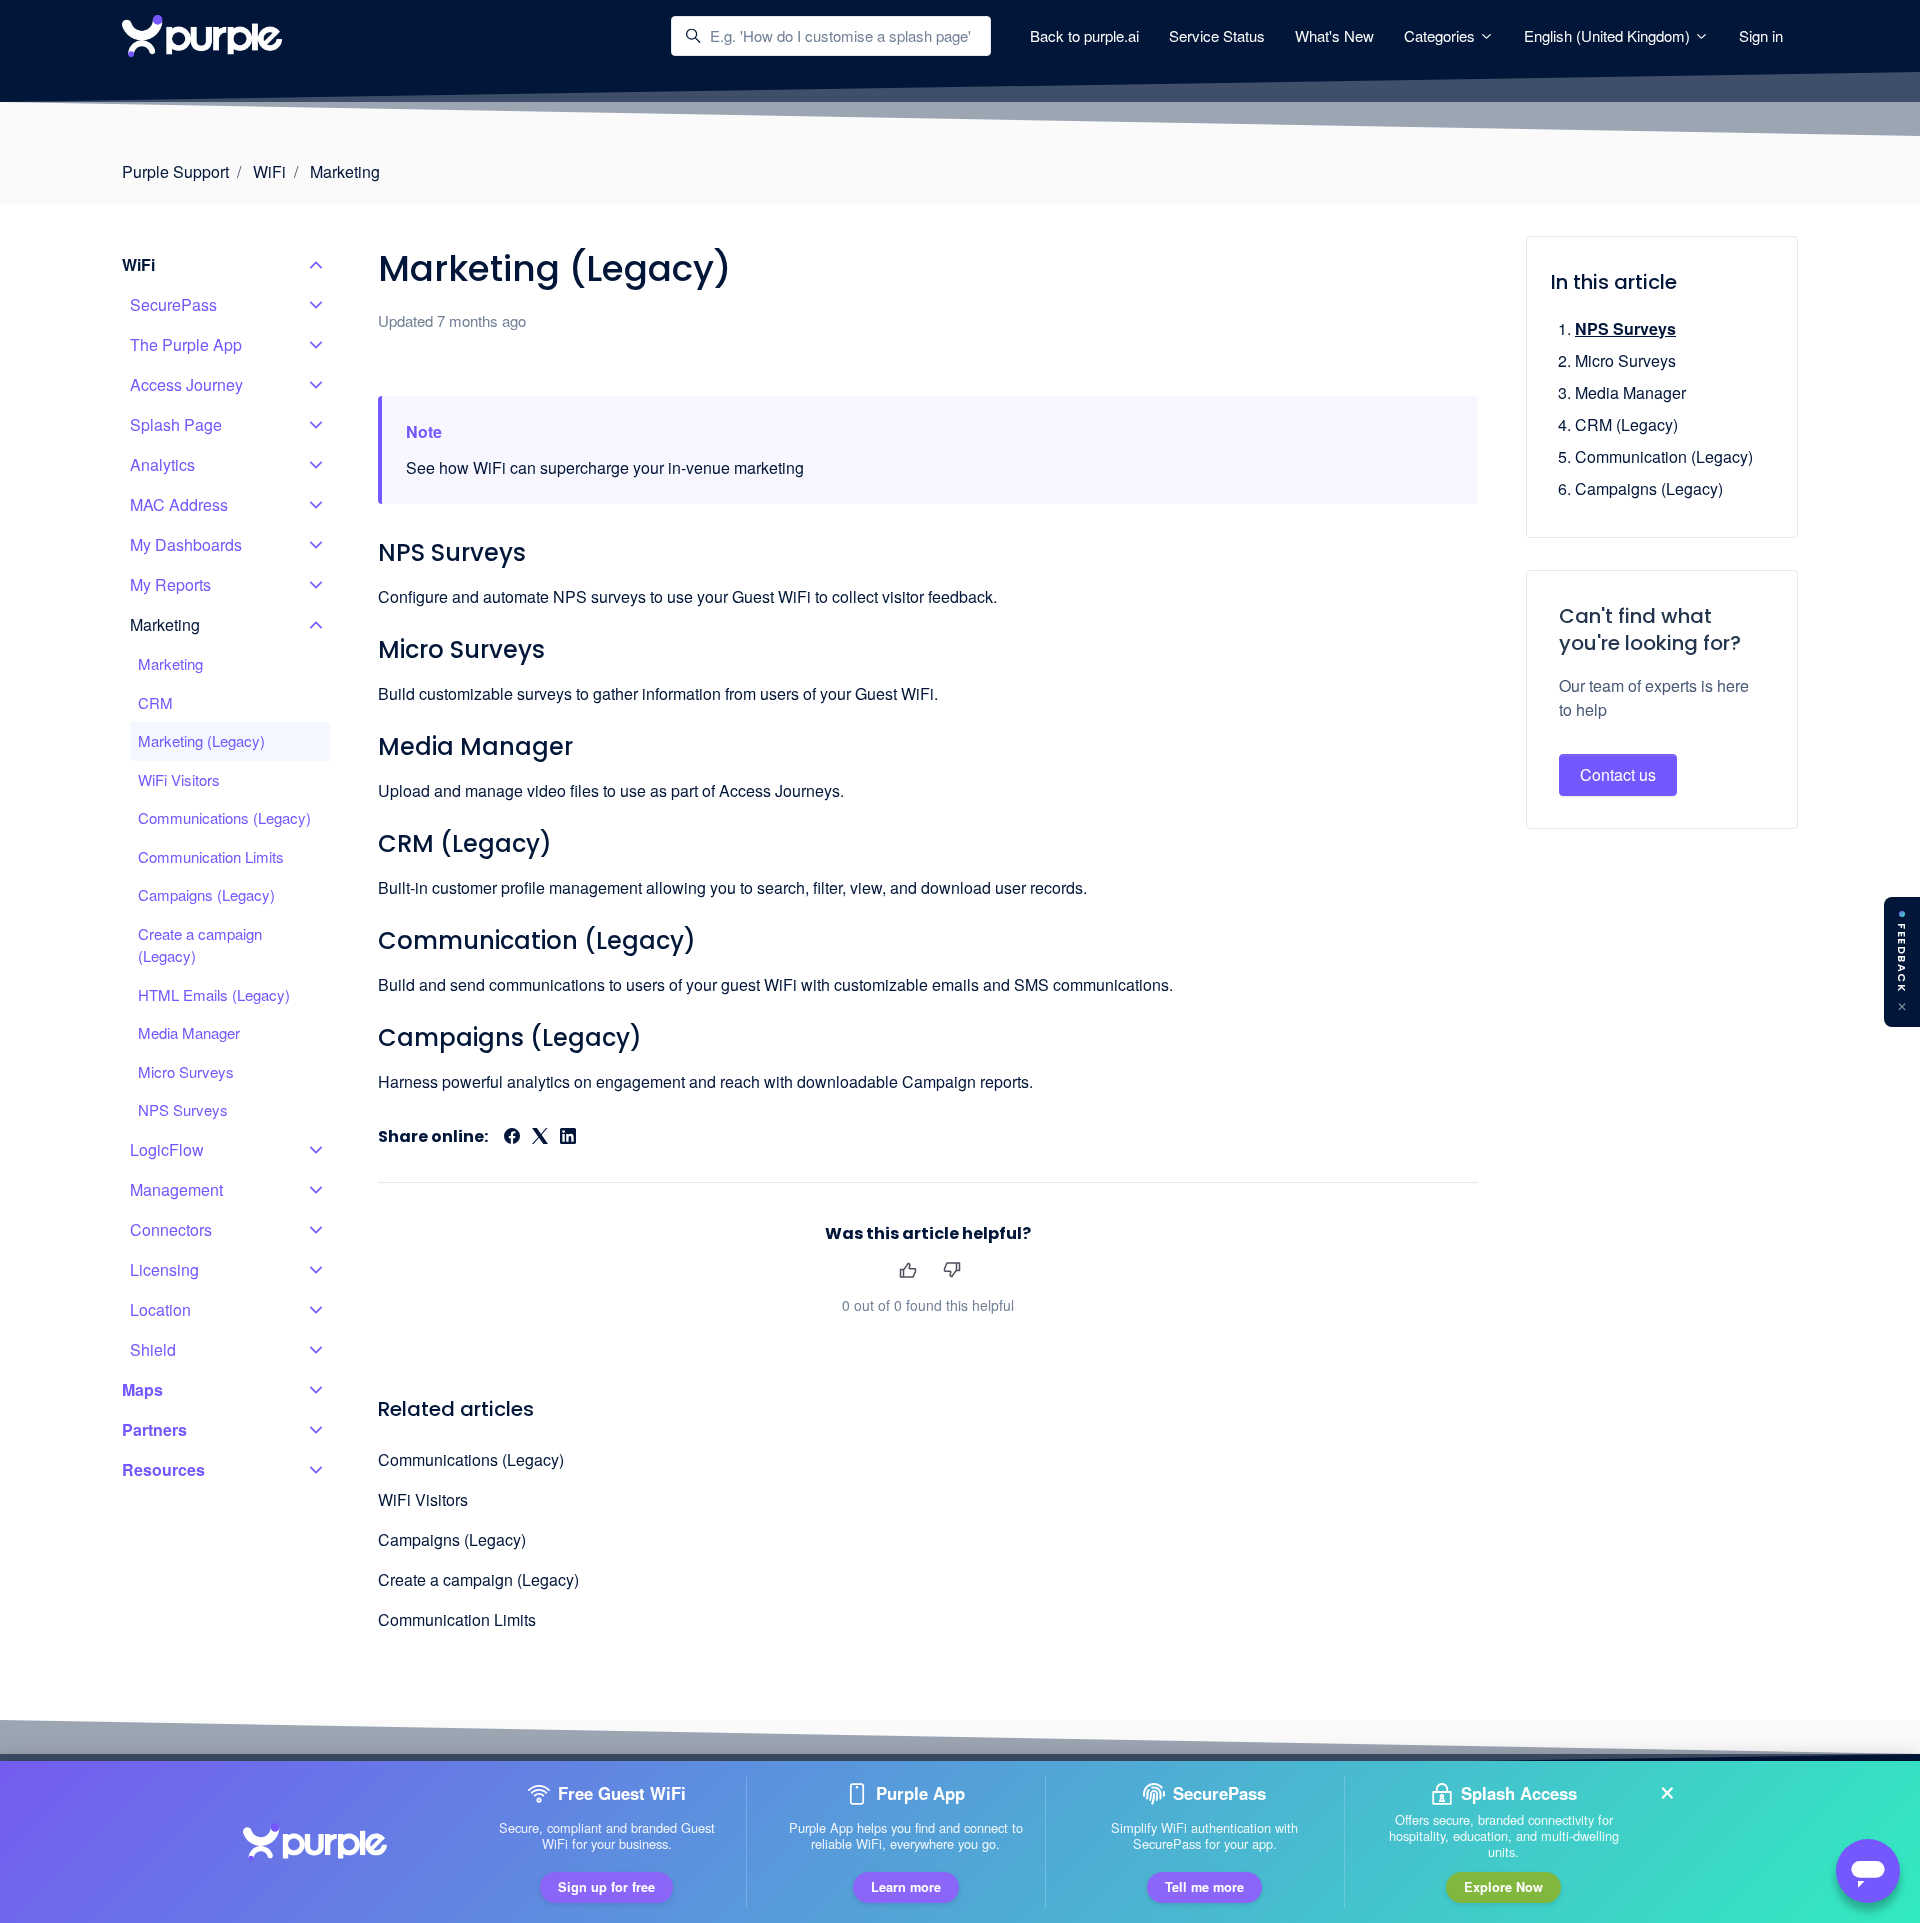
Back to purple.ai (1084, 35)
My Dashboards (186, 544)
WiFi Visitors (423, 1499)
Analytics (162, 464)
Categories (1441, 35)
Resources (163, 1469)
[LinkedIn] (568, 1137)
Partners (154, 1429)
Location (160, 1309)
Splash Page (176, 424)
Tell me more (1204, 1887)
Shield (153, 1349)
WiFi (269, 171)
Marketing (345, 171)
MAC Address (179, 504)
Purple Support (175, 171)
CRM (155, 702)
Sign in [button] (1761, 35)
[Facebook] (512, 1137)
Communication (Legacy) (537, 940)
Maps (142, 1389)
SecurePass (173, 304)
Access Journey (186, 384)
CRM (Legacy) (465, 843)
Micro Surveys (461, 649)
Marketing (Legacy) (201, 740)
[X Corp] (540, 1137)
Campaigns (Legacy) (510, 1037)
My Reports (170, 584)
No (951, 1270)
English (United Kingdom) (1609, 35)
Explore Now (1503, 1887)
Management (176, 1189)
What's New (1334, 35)
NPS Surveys (452, 552)
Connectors (171, 1229)
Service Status (1217, 35)
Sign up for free (606, 1887)
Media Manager (475, 746)
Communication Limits (457, 1619)
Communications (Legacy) (471, 1459)
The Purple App (186, 344)
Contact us (1618, 774)
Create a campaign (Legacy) (478, 1579)
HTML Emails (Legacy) (214, 994)
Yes (907, 1270)
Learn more (906, 1887)
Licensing (164, 1269)
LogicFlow (167, 1149)
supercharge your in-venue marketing (672, 467)
